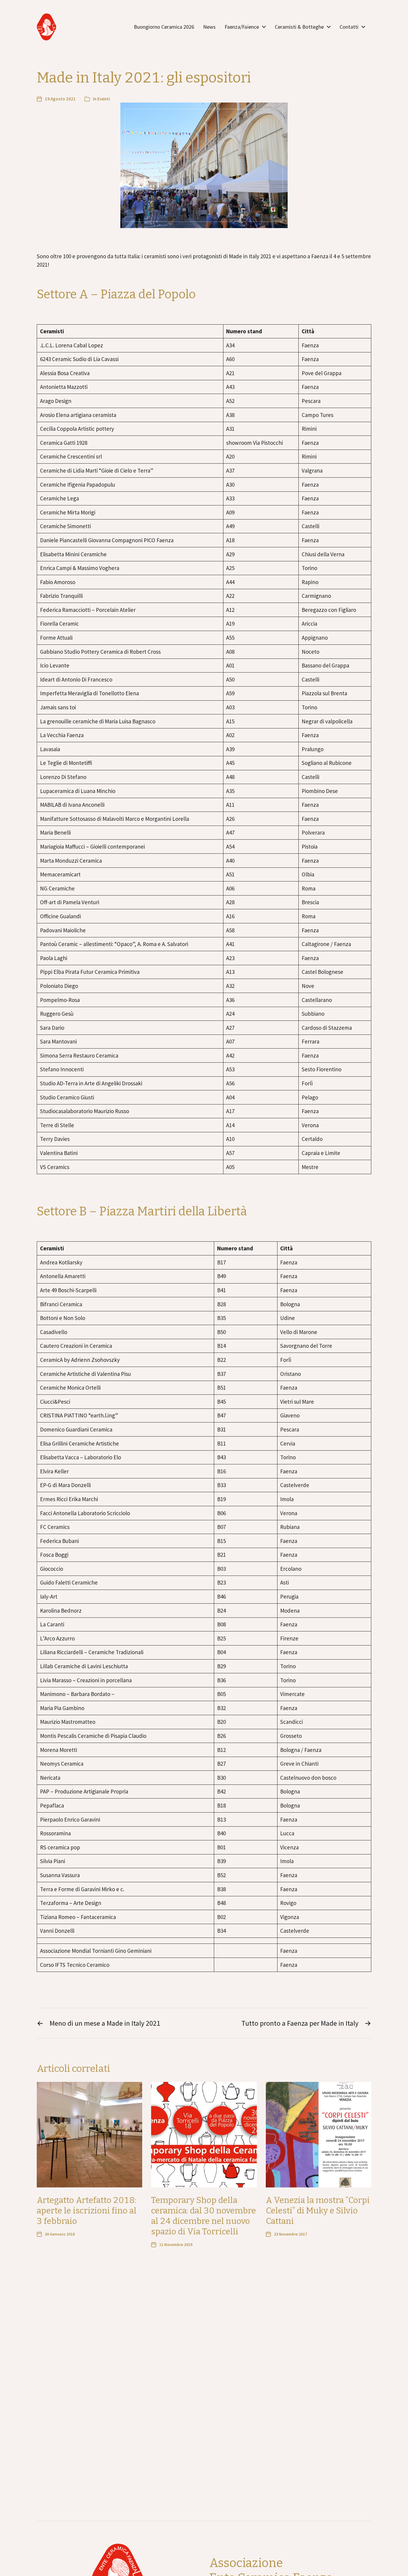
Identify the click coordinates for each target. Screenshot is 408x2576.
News (209, 27)
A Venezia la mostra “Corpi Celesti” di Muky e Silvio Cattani (318, 2211)
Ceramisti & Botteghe (299, 27)
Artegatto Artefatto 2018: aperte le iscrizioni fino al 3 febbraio (87, 2211)
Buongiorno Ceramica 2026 (164, 27)
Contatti (349, 27)
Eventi (104, 99)
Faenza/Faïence (242, 27)
